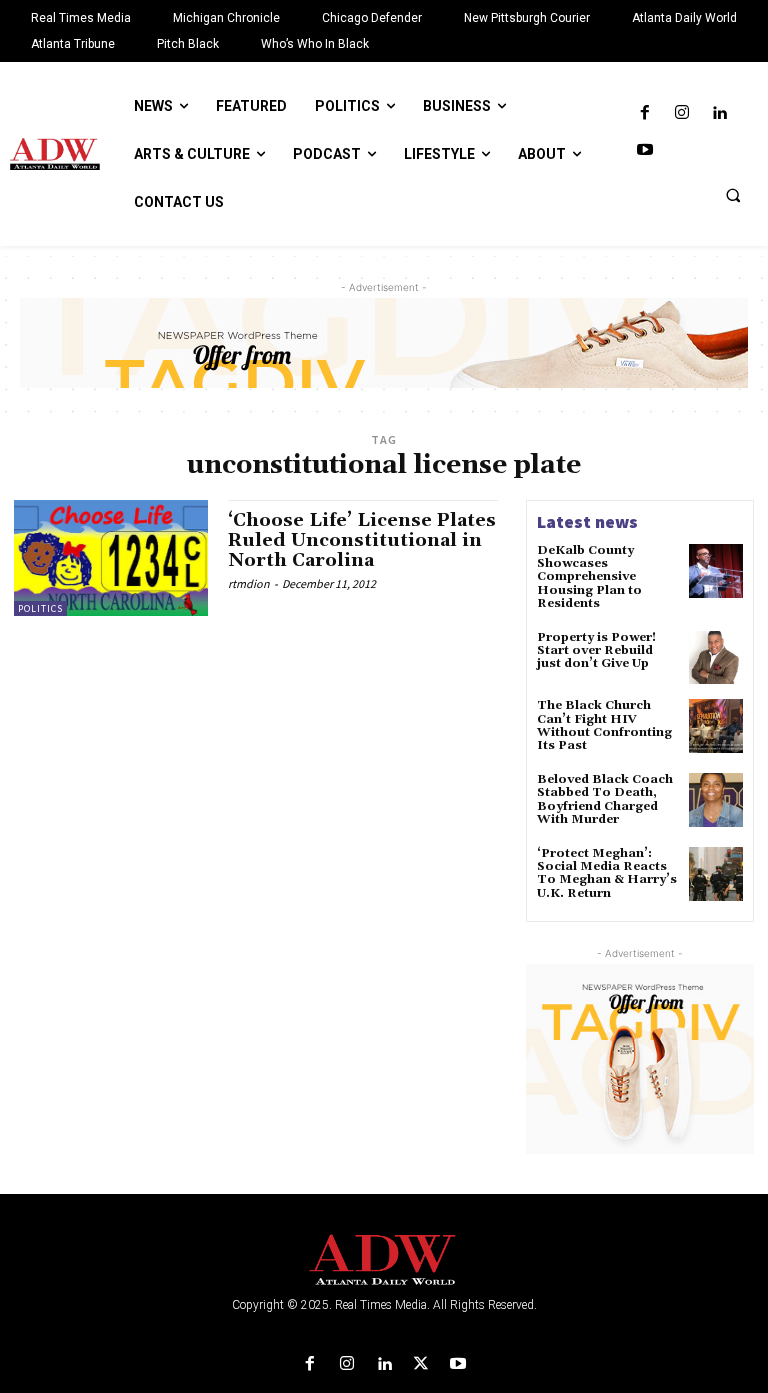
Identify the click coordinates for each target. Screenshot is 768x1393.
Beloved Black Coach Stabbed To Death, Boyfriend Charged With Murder (605, 799)
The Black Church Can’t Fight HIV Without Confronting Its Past (604, 725)
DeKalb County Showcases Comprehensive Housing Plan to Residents (589, 577)
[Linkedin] (719, 113)
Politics (40, 608)
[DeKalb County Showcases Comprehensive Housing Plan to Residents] (716, 571)
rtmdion (249, 583)
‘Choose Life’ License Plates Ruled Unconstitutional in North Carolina (362, 540)
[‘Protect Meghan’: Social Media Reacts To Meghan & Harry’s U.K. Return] (716, 874)
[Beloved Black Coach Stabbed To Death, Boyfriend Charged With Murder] (716, 800)
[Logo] (384, 1260)
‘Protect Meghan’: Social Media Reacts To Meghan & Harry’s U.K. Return (607, 873)
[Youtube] (644, 150)
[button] (733, 195)
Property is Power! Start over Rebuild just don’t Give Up (596, 650)
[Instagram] (681, 113)
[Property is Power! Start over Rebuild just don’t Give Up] (716, 658)
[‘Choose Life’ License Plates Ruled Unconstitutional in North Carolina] (111, 558)
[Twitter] (421, 1364)
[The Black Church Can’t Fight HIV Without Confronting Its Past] (716, 726)
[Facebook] (644, 113)
